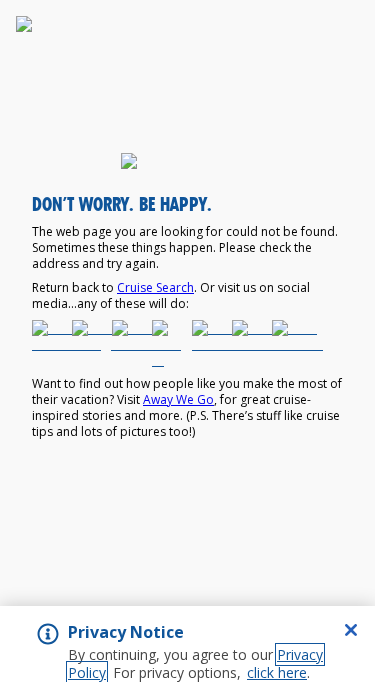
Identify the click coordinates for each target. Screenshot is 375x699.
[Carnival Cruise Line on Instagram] (88, 344)
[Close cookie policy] (351, 630)
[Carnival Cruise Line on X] (168, 344)
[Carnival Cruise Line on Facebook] (48, 344)
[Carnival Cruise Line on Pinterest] (208, 344)
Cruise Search (155, 287)
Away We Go (178, 399)
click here (277, 672)
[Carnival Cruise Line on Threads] (288, 344)
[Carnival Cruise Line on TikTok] (128, 344)
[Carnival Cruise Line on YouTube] (248, 344)
